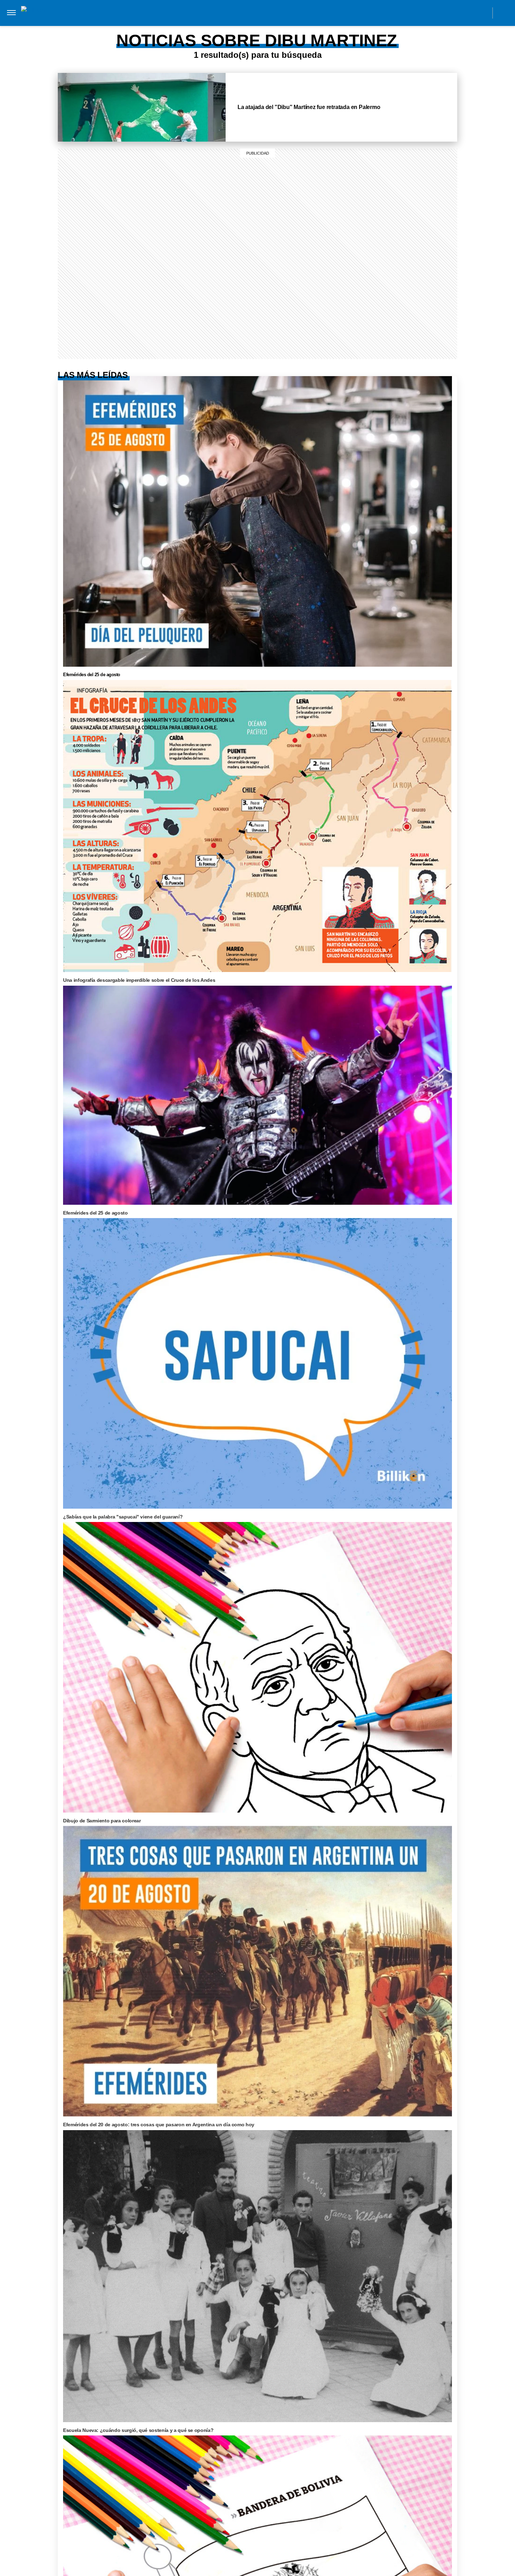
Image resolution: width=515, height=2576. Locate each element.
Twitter (467, 13)
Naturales (232, 27)
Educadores (159, 27)
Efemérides (345, 27)
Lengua (266, 27)
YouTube (483, 13)
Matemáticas (303, 27)
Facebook (435, 13)
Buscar (504, 13)
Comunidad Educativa (251, 13)
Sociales (197, 27)
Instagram (420, 13)
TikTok (451, 13)
